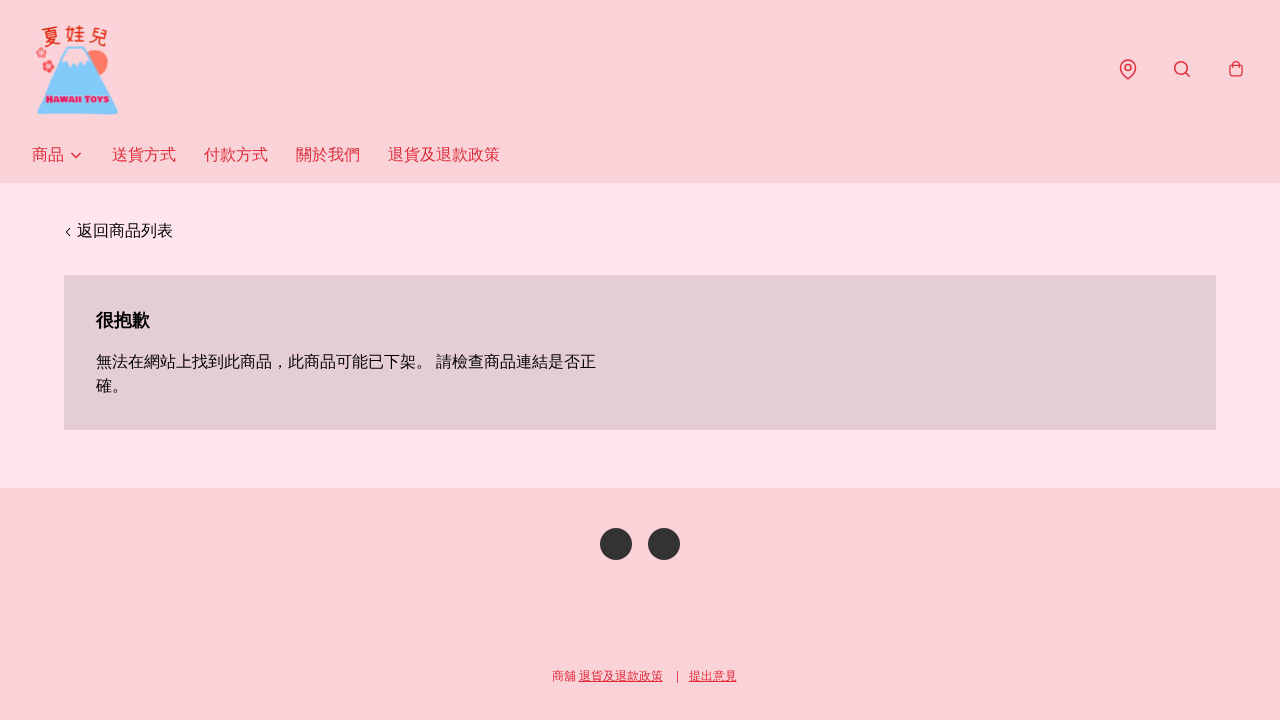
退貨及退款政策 (444, 154)
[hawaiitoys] (77, 69)
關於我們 (328, 154)
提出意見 (713, 675)
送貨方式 (144, 154)
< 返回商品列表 (118, 230)
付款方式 (236, 154)
